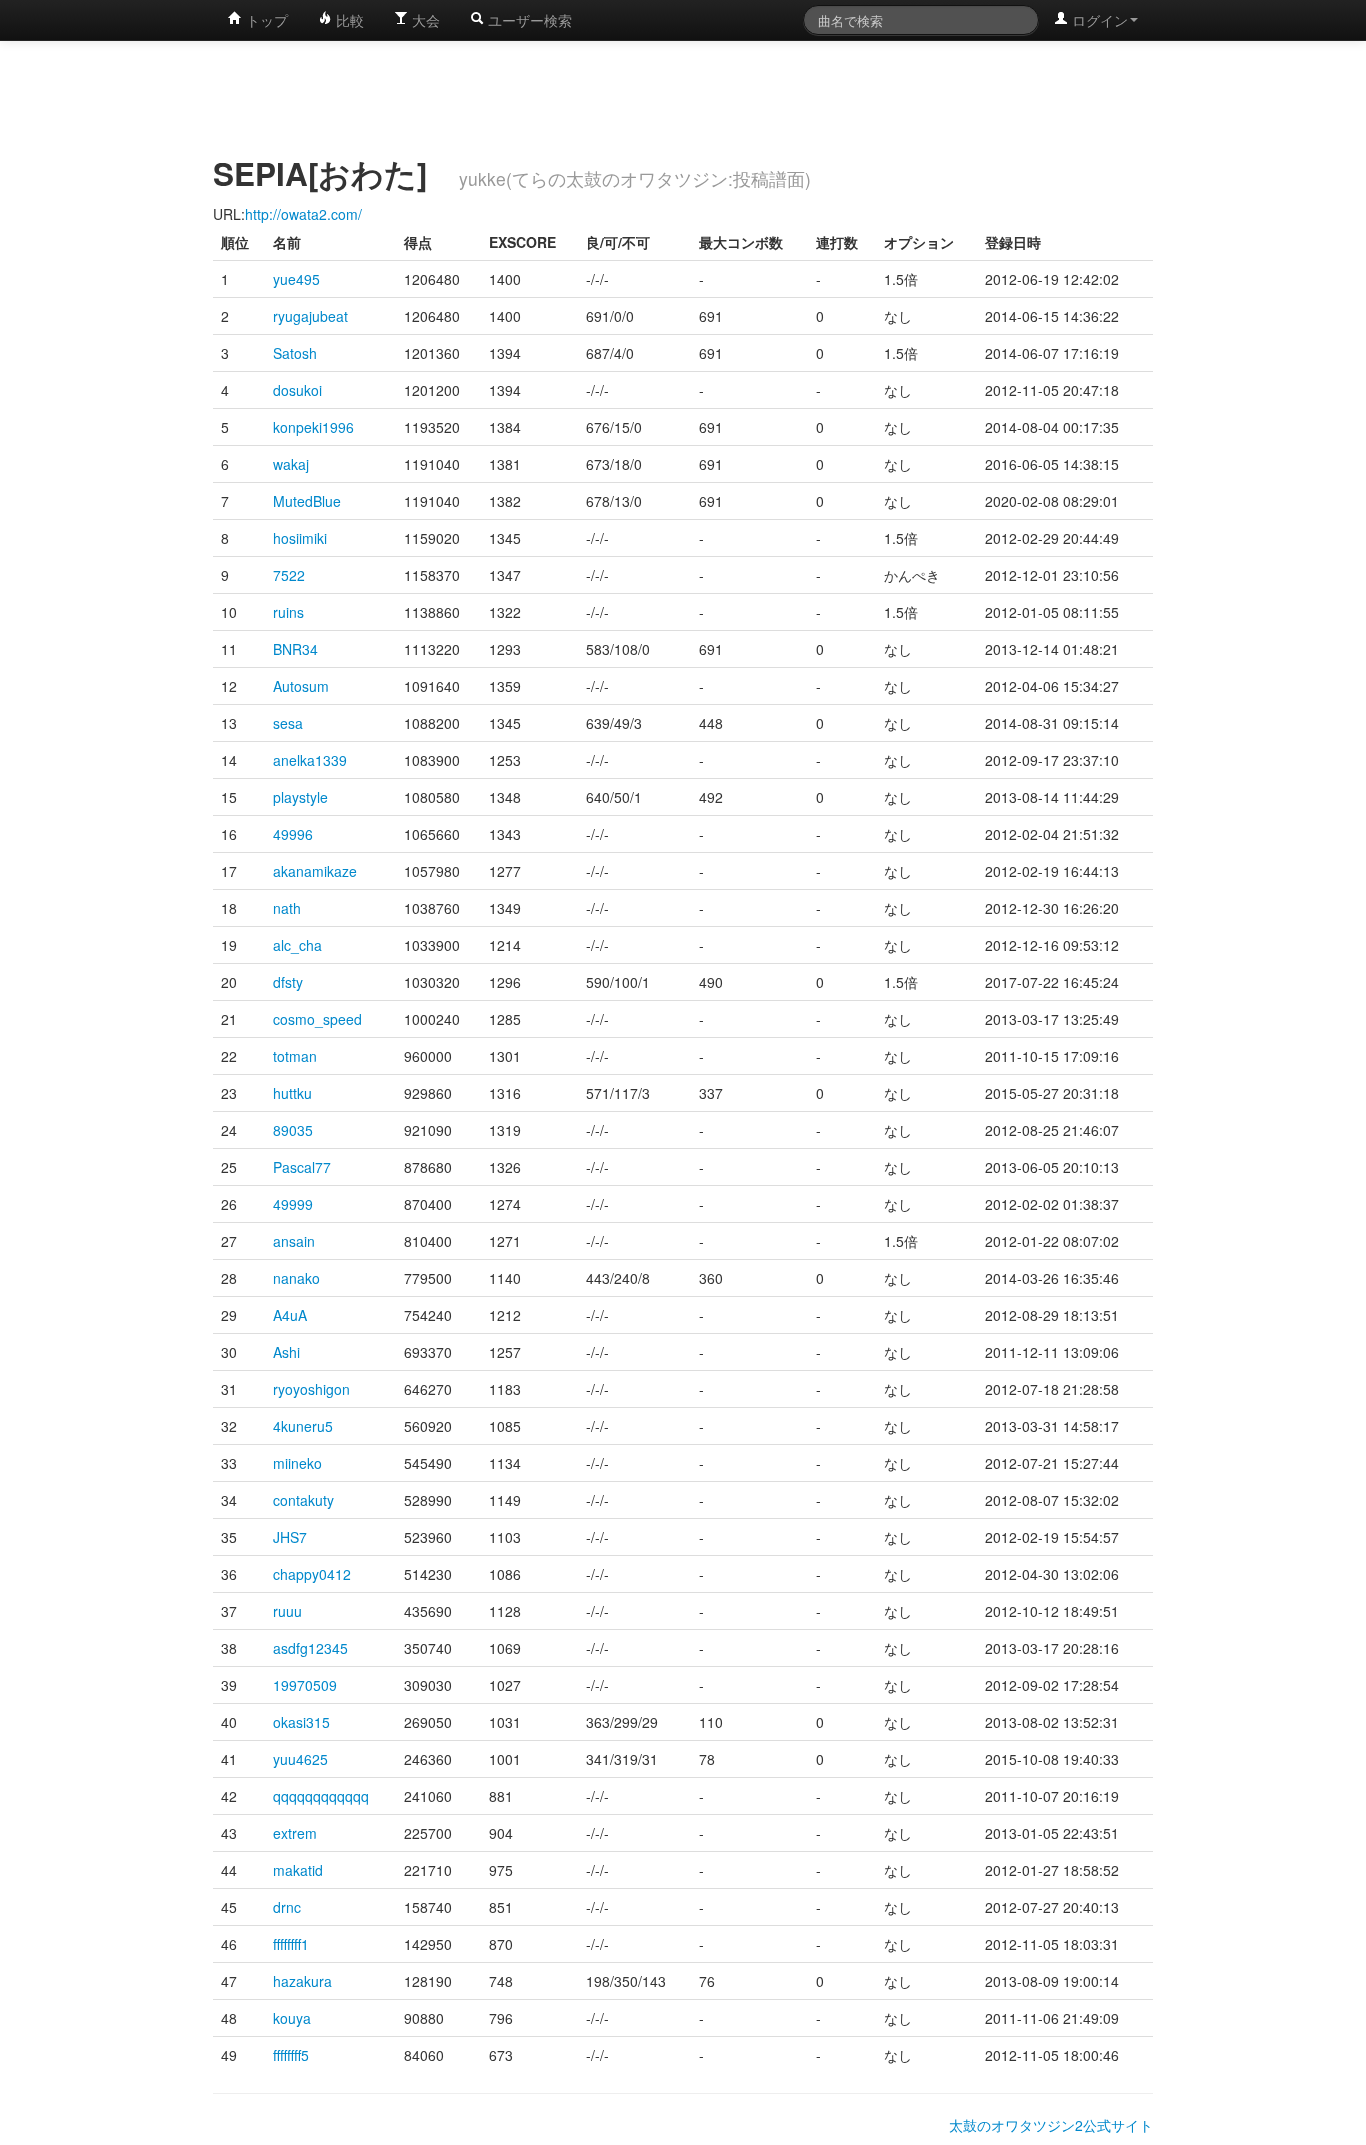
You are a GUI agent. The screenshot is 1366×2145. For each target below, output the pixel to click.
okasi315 (301, 1722)
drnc (287, 1907)
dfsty (288, 982)
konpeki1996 (313, 427)
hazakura (302, 1981)
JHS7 (290, 1537)
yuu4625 (300, 1759)
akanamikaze (315, 871)
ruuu (287, 1611)
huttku (292, 1093)
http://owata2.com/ (303, 214)
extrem (295, 1833)
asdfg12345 (310, 1648)
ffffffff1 (291, 1944)
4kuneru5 (303, 1426)
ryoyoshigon (311, 1389)
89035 (293, 1130)
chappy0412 (312, 1574)
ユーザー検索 (528, 20)
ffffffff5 (291, 2055)
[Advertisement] (683, 95)
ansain (294, 1241)
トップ (265, 20)
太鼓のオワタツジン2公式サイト (1051, 2125)
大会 (424, 20)
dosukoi (297, 390)
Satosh (295, 353)
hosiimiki (300, 538)
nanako (296, 1278)
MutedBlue (307, 501)
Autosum (301, 686)
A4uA (290, 1315)
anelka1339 (310, 760)
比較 (348, 20)
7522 (289, 575)
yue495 (296, 279)
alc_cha (297, 945)
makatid (298, 1870)
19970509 (305, 1685)
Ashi (286, 1352)
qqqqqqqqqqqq (321, 1796)
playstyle (300, 797)
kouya (292, 2018)
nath (287, 908)
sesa (288, 723)
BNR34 (295, 649)
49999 (293, 1204)
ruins (288, 612)
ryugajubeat (310, 316)
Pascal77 (302, 1167)
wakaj (291, 464)
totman (295, 1056)
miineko (297, 1463)
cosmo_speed (317, 1019)
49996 (293, 834)
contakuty (303, 1500)
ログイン (1098, 20)
